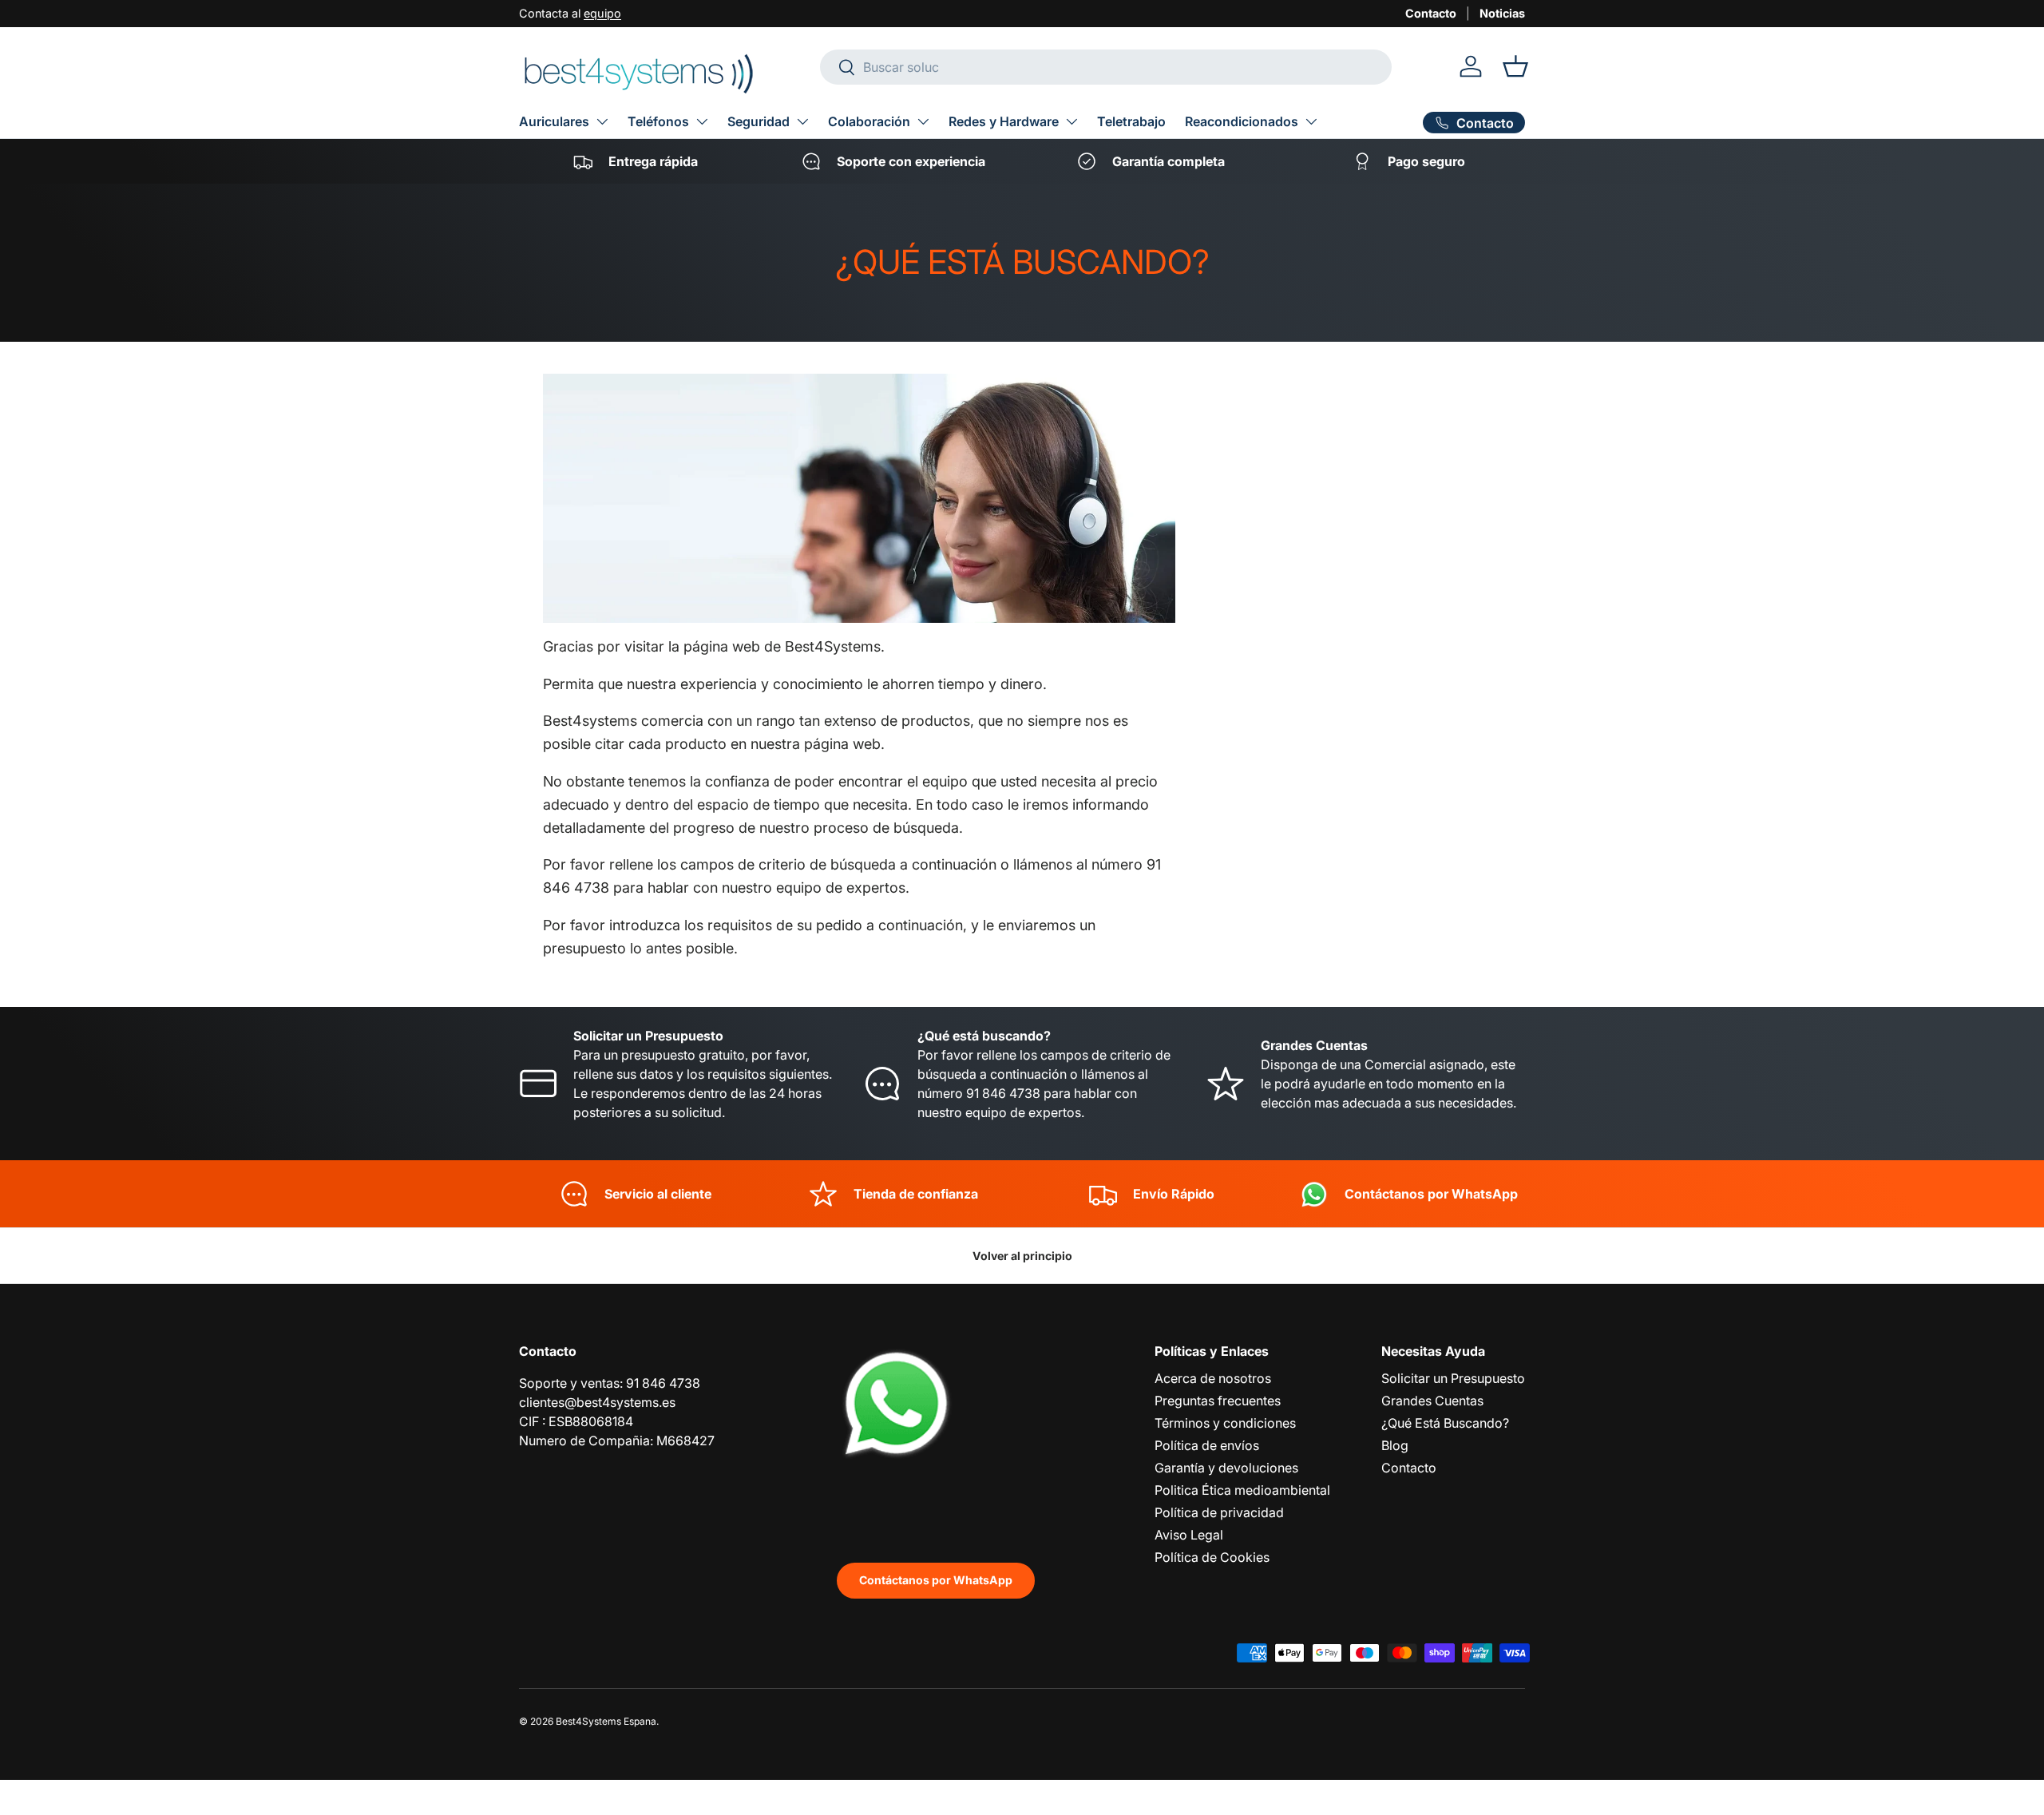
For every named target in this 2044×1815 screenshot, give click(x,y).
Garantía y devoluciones (1226, 1468)
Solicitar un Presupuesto (1453, 1378)
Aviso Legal (1189, 1535)
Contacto (1431, 13)
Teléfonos (658, 121)
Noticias (1502, 13)
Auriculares (554, 121)
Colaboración (869, 121)
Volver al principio (1022, 1256)
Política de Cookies (1212, 1557)
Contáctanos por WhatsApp (936, 1580)
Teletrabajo (1131, 121)
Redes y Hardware (1004, 121)
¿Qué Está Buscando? (1445, 1423)
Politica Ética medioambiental (1242, 1490)
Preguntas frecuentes (1218, 1401)
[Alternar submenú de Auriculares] (602, 121)
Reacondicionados (1242, 121)
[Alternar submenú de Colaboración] (923, 121)
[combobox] (1106, 67)
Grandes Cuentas (1432, 1401)
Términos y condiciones (1225, 1423)
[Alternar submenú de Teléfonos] (702, 121)
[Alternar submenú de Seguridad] (802, 121)
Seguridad (759, 121)
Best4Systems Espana (606, 1721)
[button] (1515, 66)
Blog (1395, 1445)
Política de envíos (1207, 1445)
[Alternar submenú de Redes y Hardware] (1072, 121)
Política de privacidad (1219, 1512)
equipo (602, 13)
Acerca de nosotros (1213, 1378)
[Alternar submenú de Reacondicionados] (1311, 121)
